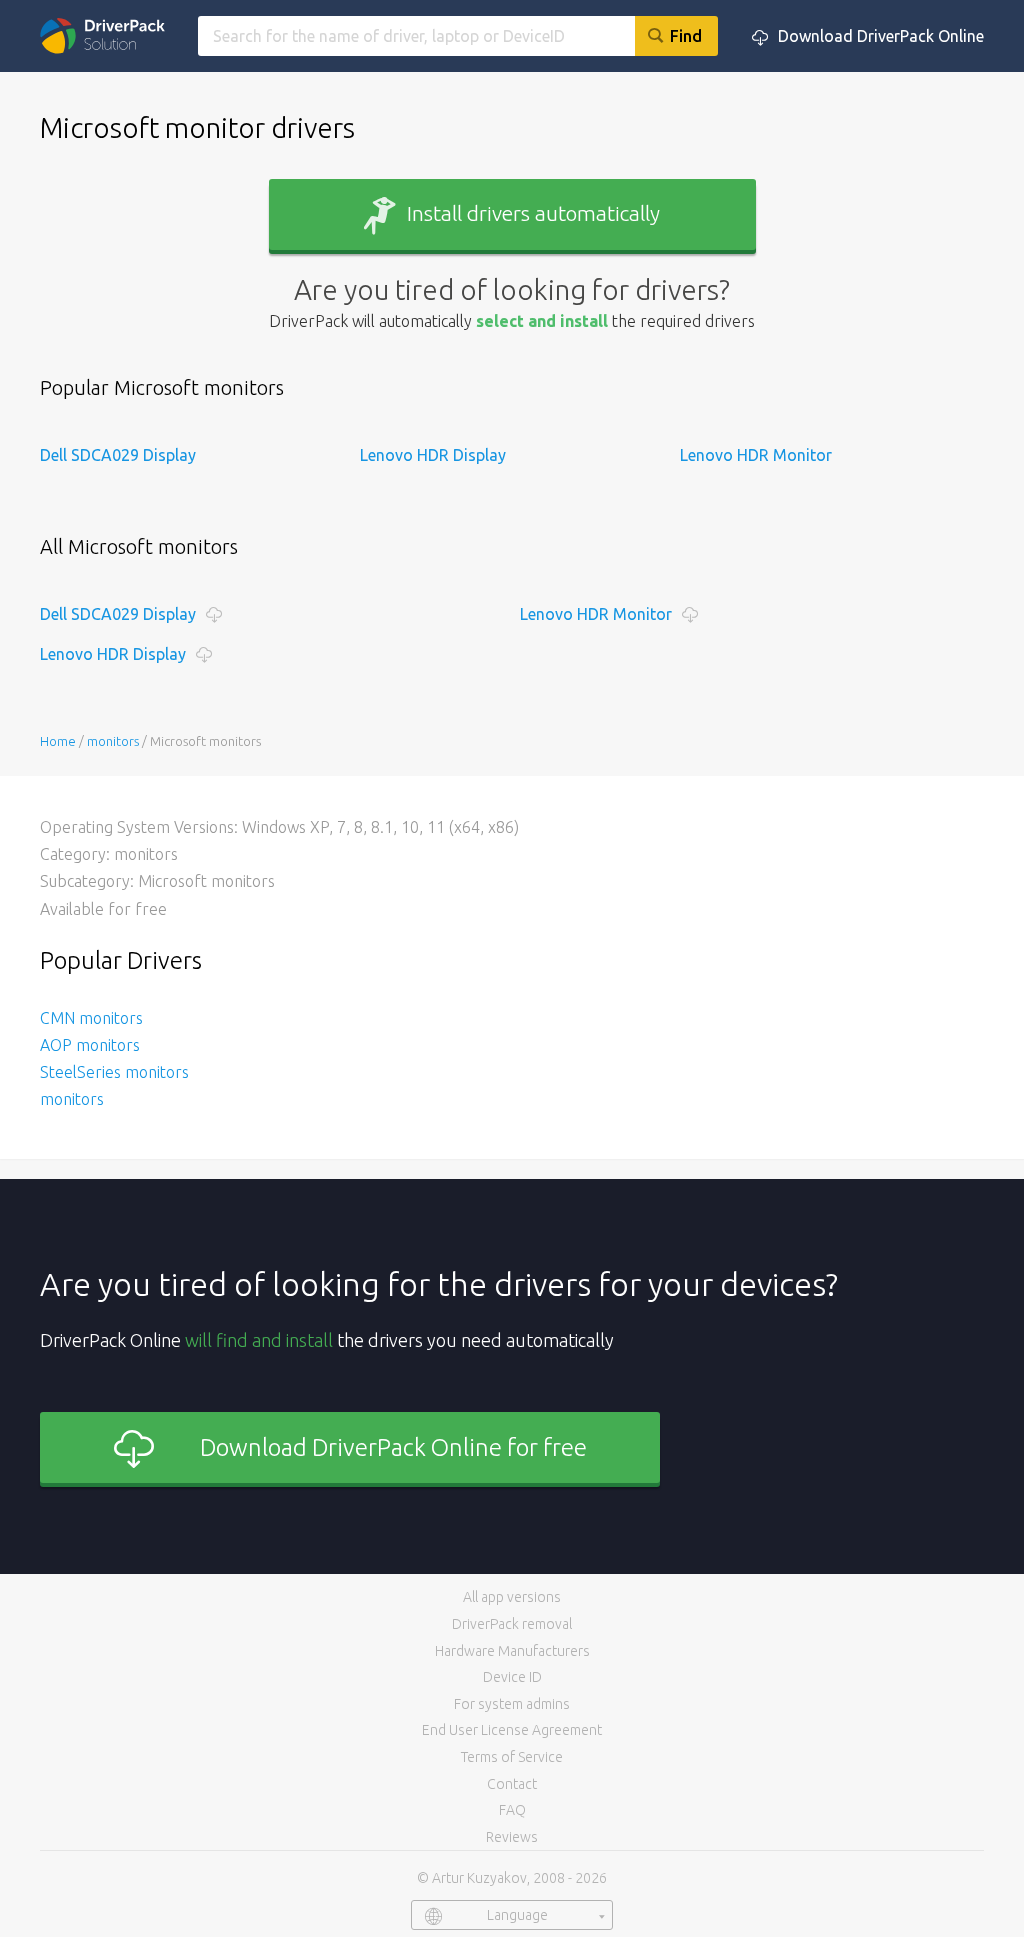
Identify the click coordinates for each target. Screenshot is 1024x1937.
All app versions (512, 1597)
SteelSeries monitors (114, 1072)
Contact (512, 1784)
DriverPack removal (512, 1624)
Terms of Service (512, 1757)
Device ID (512, 1677)
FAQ (512, 1810)
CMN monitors (91, 1018)
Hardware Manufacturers (512, 1651)
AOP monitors (90, 1045)
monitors (72, 1099)
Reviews (512, 1837)
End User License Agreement (512, 1730)
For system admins (512, 1704)
